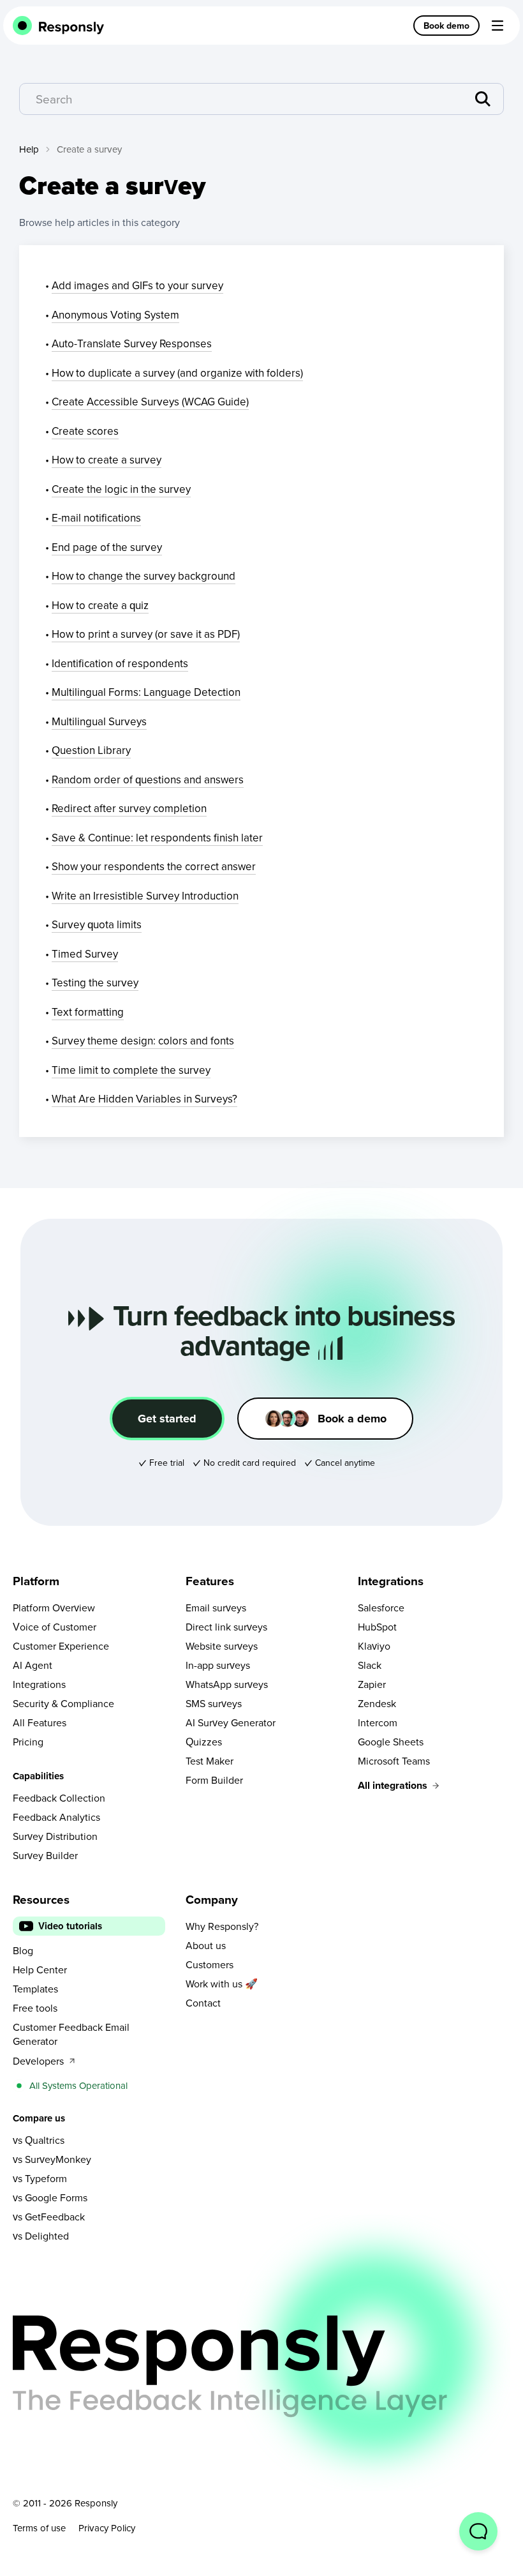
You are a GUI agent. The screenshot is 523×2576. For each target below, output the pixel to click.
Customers (210, 1964)
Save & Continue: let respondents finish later (157, 838)
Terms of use (39, 2528)
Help (29, 149)
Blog (23, 1950)
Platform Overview (54, 1608)
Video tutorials (70, 1926)
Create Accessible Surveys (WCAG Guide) (150, 402)
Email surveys (216, 1608)
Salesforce (381, 1608)
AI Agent (33, 1665)
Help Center (40, 1970)
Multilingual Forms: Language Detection (146, 692)
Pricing (28, 1742)
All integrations (393, 1785)
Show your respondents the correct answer (154, 866)
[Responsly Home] (59, 26)
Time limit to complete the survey (131, 1070)
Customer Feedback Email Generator (71, 2034)
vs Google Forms (50, 2197)
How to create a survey (107, 460)
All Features (40, 1722)
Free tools (35, 2008)
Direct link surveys (226, 1627)
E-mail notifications (96, 518)
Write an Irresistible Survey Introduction (145, 896)
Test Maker (210, 1761)
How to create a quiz (100, 605)
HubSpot (377, 1627)
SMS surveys (214, 1703)
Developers (38, 2061)
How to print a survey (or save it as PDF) (146, 634)
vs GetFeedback (49, 2217)
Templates (35, 1989)
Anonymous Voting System (115, 315)
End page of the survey (107, 547)
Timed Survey (85, 954)
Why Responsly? (222, 1926)
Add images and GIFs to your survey (137, 285)
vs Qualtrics (39, 2140)
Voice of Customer (55, 1627)
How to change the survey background (144, 576)
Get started (167, 1419)
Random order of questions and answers (148, 780)
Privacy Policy (107, 2528)
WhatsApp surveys (227, 1684)
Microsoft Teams (394, 1761)
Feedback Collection (59, 1798)
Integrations (39, 1684)
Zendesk (377, 1703)
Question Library (91, 750)
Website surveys (222, 1646)
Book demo (446, 26)
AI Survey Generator (231, 1722)
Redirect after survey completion (129, 808)
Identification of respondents (120, 663)
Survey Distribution (55, 1836)
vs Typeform (40, 2178)
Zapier (372, 1684)
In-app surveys (218, 1665)
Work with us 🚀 (222, 1984)
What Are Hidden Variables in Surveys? (144, 1099)
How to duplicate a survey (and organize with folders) (177, 373)
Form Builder (214, 1780)
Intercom (378, 1722)
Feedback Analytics (56, 1817)
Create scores (85, 431)
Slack (370, 1665)
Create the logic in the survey (121, 489)
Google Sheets (391, 1742)
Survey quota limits (97, 924)
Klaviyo (374, 1646)
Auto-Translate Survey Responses (132, 343)
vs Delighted (41, 2236)
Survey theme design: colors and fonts (143, 1041)
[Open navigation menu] (497, 26)
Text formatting (88, 1012)
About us (206, 1945)
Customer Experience (61, 1646)
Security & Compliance (63, 1703)
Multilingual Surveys (99, 721)
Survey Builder (45, 1855)
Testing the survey (95, 983)
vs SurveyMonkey (52, 2159)
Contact (203, 2003)
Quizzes (204, 1742)
